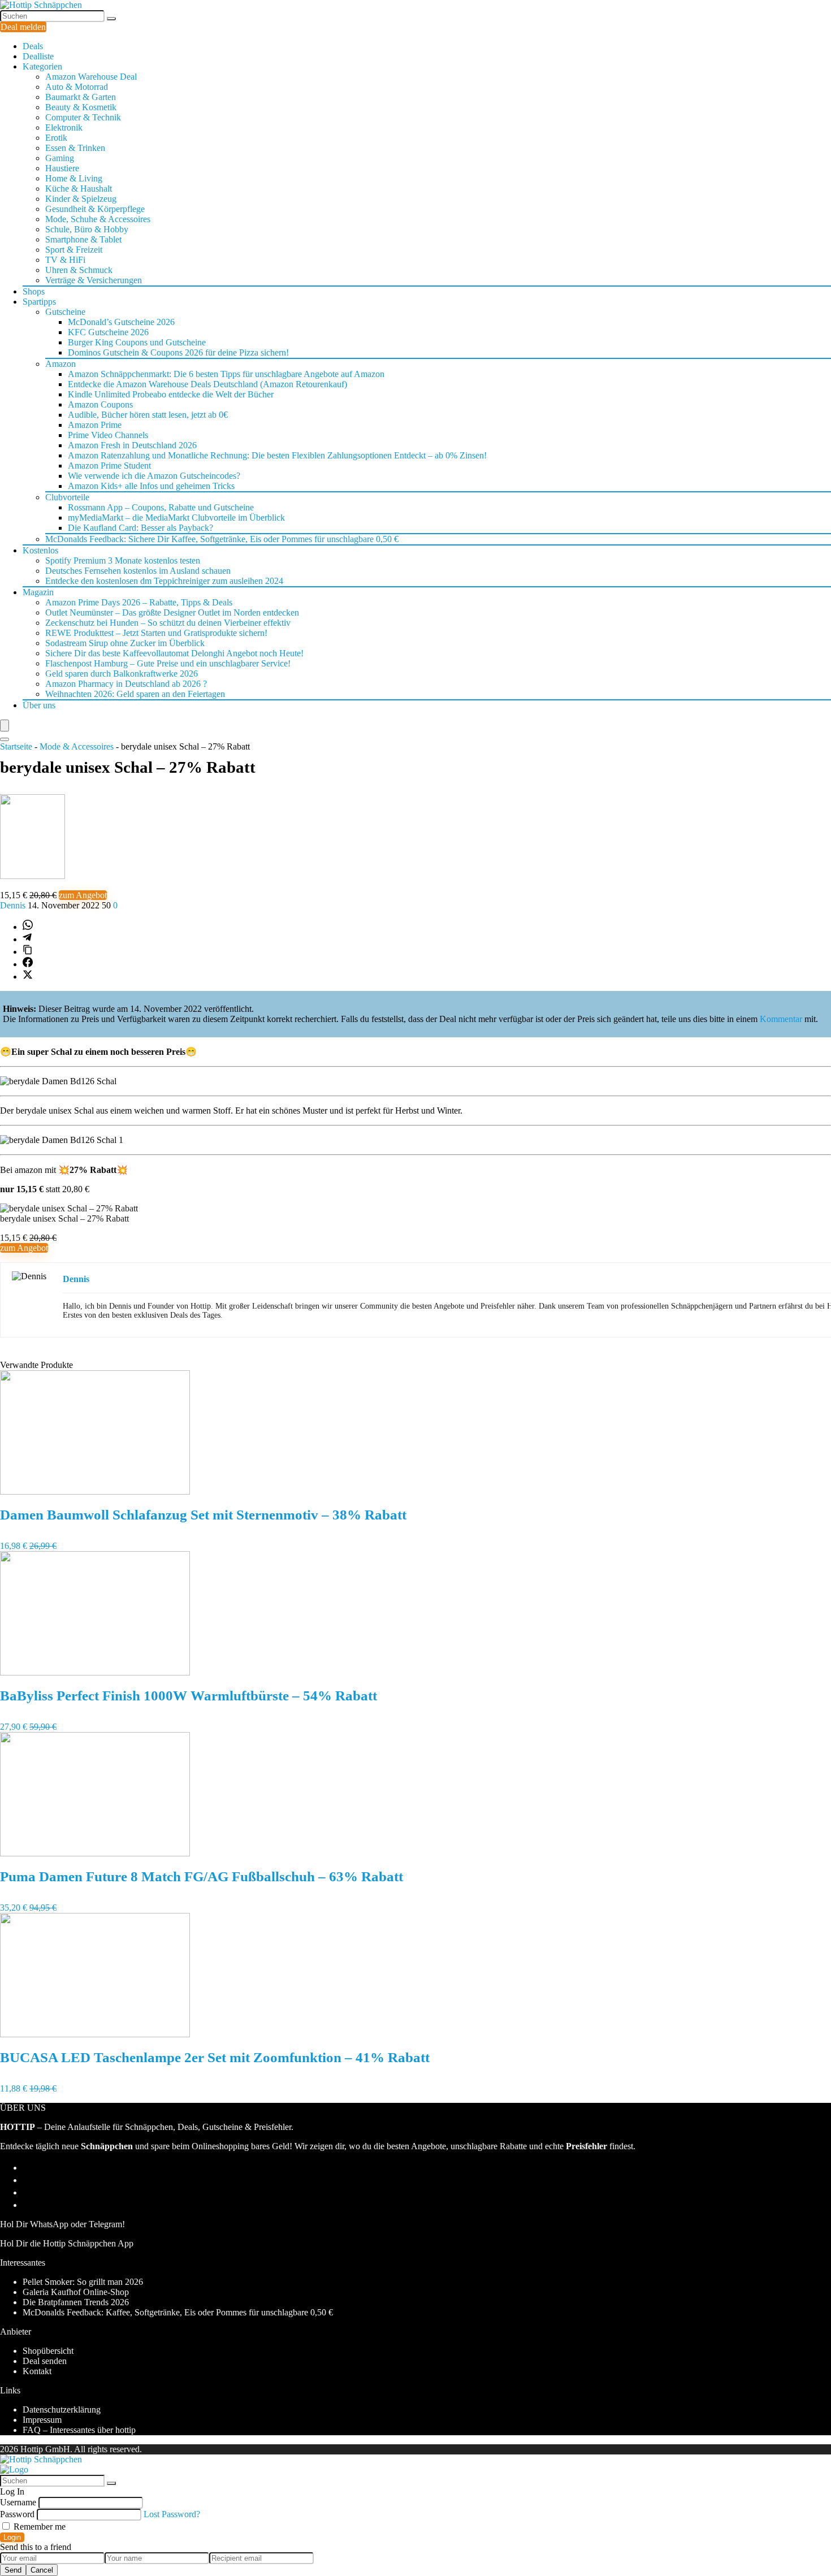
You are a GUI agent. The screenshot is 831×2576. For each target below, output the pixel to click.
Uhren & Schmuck (79, 270)
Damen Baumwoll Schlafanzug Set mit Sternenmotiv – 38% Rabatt (203, 1515)
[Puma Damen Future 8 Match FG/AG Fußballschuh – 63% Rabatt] (95, 1853)
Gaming (60, 158)
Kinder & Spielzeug (81, 199)
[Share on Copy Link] (28, 952)
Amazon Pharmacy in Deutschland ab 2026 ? (126, 684)
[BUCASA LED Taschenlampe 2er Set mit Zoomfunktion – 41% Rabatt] (95, 2034)
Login (12, 2537)
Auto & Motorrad (77, 87)
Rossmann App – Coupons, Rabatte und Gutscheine (161, 507)
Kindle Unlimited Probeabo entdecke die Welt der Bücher (171, 394)
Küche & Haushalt (79, 189)
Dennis (14, 905)
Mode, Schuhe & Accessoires (98, 219)
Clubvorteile (67, 497)
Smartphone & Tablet (83, 239)
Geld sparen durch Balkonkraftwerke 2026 (122, 674)
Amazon (60, 364)
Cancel (42, 2570)
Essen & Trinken (75, 148)
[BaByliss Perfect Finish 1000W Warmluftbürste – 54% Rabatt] (95, 1672)
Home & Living (74, 178)
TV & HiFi (65, 260)
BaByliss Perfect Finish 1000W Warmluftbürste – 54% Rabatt (189, 1696)
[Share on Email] (28, 2180)
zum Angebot (83, 895)
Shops (34, 291)
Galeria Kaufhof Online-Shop (76, 2292)
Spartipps (39, 302)
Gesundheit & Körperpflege (95, 209)
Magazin (38, 592)
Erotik (56, 138)
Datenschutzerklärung (62, 2410)
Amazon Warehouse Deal (91, 77)
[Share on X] (28, 977)
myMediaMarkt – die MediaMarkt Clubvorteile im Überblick (176, 518)
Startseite (16, 746)
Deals (33, 46)
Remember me (38, 2527)
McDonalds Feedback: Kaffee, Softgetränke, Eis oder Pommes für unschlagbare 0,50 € (178, 2312)
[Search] (5, 739)
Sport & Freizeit (74, 250)
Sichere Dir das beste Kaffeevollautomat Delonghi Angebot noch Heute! (174, 653)
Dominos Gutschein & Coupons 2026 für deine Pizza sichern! (178, 352)
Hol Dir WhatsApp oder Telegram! (62, 2224)
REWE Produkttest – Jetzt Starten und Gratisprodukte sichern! (156, 633)
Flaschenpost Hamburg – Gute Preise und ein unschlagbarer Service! (168, 663)
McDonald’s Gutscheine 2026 (121, 322)
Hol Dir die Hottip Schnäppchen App (67, 2243)
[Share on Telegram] (27, 939)
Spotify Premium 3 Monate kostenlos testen (123, 560)
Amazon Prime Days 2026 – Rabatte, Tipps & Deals (139, 602)
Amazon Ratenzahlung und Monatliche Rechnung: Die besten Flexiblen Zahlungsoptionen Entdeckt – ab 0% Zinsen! (277, 455)
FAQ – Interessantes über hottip (79, 2430)
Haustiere (62, 168)
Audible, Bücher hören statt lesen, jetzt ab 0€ (148, 415)
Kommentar (781, 1019)
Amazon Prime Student (109, 466)
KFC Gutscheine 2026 (108, 332)
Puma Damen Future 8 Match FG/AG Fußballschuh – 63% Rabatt (202, 1876)
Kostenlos (40, 550)
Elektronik (64, 127)
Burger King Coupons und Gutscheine (137, 342)
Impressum (42, 2420)
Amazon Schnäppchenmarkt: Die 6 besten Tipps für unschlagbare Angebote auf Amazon (226, 374)
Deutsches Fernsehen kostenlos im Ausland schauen (138, 571)
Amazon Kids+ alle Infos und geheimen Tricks (151, 486)
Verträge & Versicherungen (94, 280)
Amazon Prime (95, 425)
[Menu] (5, 726)
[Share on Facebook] (28, 964)
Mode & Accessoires (77, 746)
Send (13, 2570)
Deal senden (45, 2361)
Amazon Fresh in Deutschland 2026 (132, 445)
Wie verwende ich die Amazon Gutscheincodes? (154, 476)
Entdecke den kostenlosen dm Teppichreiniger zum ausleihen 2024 (164, 581)
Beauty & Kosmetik (81, 107)
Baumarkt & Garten (81, 97)
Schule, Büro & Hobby (87, 229)
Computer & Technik (83, 117)
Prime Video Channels (108, 435)
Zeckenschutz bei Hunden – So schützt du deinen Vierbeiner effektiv (168, 623)
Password (17, 2514)
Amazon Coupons (100, 404)
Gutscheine (65, 312)
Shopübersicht (48, 2351)
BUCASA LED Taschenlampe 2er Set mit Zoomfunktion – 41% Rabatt (215, 2057)
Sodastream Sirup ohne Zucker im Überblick (125, 643)
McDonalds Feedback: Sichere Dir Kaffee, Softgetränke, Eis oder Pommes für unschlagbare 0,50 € (222, 539)
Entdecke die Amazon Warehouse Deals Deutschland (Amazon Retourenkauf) (207, 384)
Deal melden (23, 27)
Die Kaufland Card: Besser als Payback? (140, 528)
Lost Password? (172, 2514)
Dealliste (38, 56)
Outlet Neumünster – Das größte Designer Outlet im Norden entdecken (172, 612)
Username (18, 2502)
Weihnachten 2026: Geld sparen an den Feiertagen (135, 694)
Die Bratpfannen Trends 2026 (76, 2302)
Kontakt (37, 2371)
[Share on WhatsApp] (28, 927)
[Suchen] (111, 19)
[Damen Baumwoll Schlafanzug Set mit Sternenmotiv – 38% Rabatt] (95, 1492)
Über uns (39, 705)
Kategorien (42, 66)
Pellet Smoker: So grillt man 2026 (83, 2282)
